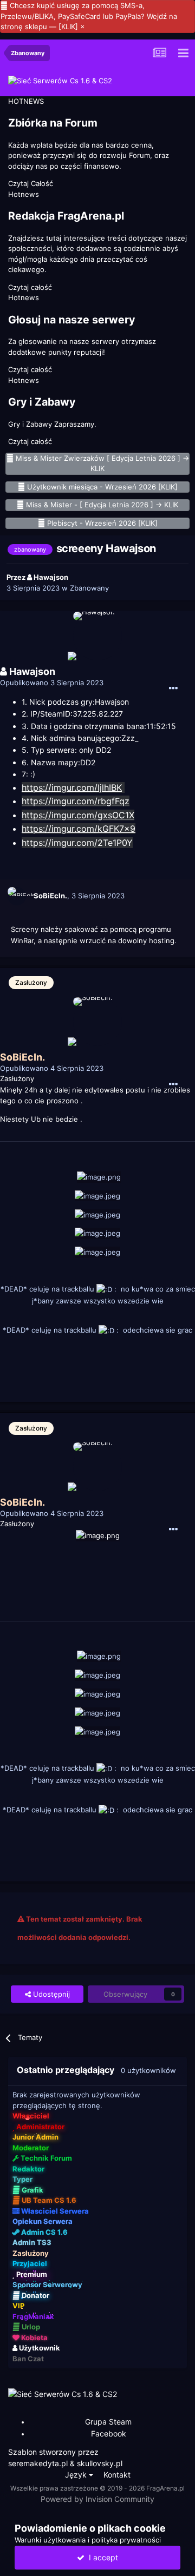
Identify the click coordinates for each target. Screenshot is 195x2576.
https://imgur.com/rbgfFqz (76, 801)
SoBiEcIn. (50, 896)
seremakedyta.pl (38, 2463)
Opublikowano (52, 683)
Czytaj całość (30, 287)
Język (77, 2475)
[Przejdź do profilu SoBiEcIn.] (17, 896)
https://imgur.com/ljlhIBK (72, 787)
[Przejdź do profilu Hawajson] (97, 636)
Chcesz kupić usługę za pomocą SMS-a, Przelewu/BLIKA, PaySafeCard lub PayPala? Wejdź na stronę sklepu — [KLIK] (89, 16)
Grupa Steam (108, 2422)
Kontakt (117, 2475)
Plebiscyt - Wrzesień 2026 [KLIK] (102, 523)
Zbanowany (89, 588)
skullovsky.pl (100, 2463)
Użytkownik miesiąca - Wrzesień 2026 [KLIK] (102, 487)
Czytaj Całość (31, 183)
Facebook (109, 2433)
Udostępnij (50, 1994)
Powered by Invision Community (97, 2499)
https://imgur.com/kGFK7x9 (79, 829)
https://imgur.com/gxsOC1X (78, 815)
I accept (101, 2557)
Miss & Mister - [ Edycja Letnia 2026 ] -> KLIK (102, 505)
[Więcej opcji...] (173, 688)
